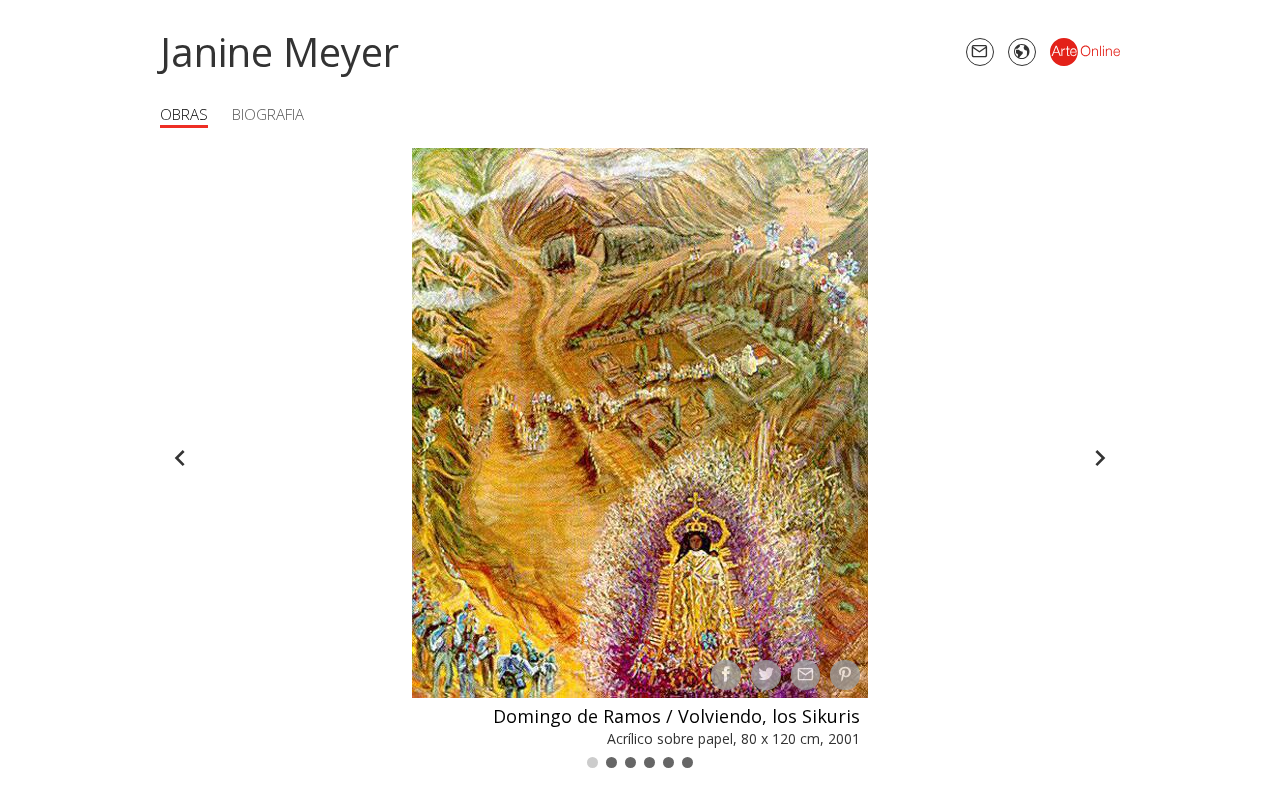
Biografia (268, 114)
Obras (184, 114)
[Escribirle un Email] (980, 52)
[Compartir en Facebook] (726, 675)
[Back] (180, 458)
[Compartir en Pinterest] (845, 675)
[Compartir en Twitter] (766, 675)
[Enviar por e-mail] (806, 675)
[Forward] (1100, 458)
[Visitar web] (1022, 52)
